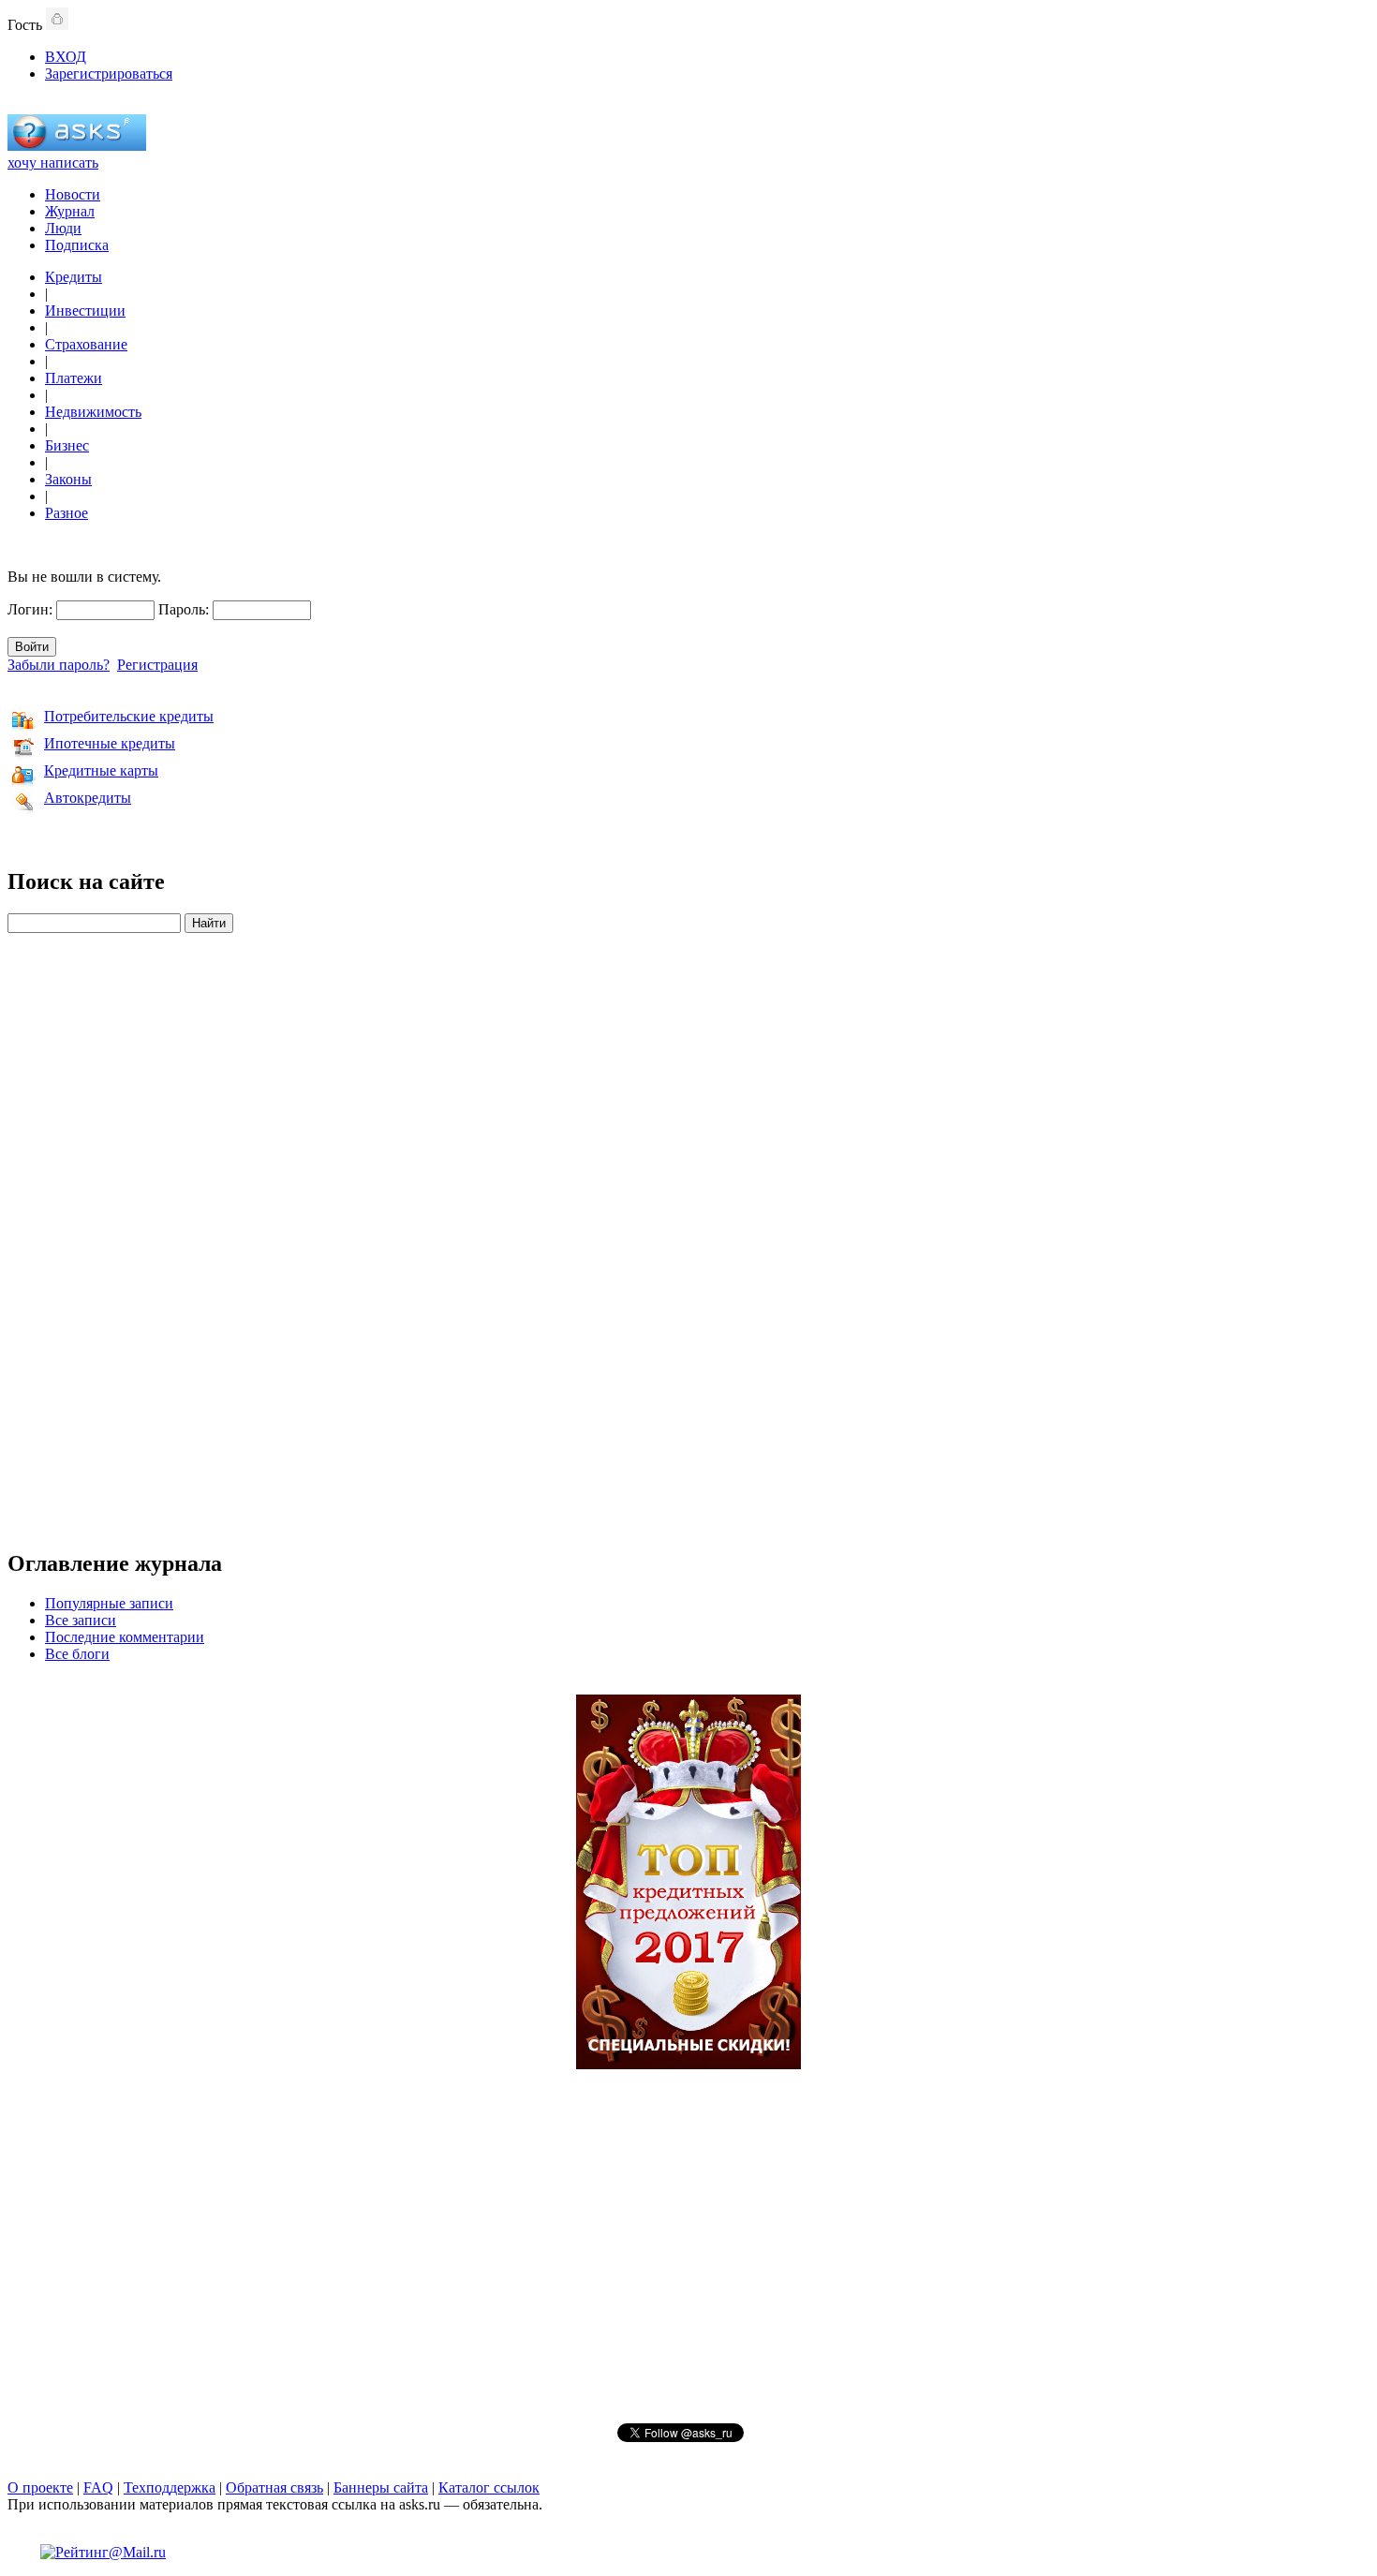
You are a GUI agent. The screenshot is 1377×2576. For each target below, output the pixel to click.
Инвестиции (85, 311)
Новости (73, 194)
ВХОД (66, 57)
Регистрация (157, 665)
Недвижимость (93, 412)
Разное (67, 513)
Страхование (86, 344)
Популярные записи (109, 1603)
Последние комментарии (125, 1637)
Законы (68, 479)
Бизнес (67, 445)
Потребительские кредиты (129, 716)
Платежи (74, 378)
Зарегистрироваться (109, 74)
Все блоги (77, 1654)
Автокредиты (88, 798)
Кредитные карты (101, 770)
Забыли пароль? (59, 665)
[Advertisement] (688, 1231)
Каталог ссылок (489, 2487)
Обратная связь (274, 2487)
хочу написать (53, 163)
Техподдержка (170, 2487)
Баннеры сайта (381, 2487)
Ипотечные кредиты (110, 743)
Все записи (81, 1620)
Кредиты (74, 277)
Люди (63, 228)
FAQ (98, 2487)
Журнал (70, 211)
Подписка (77, 245)
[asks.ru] (77, 146)
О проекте (40, 2487)
